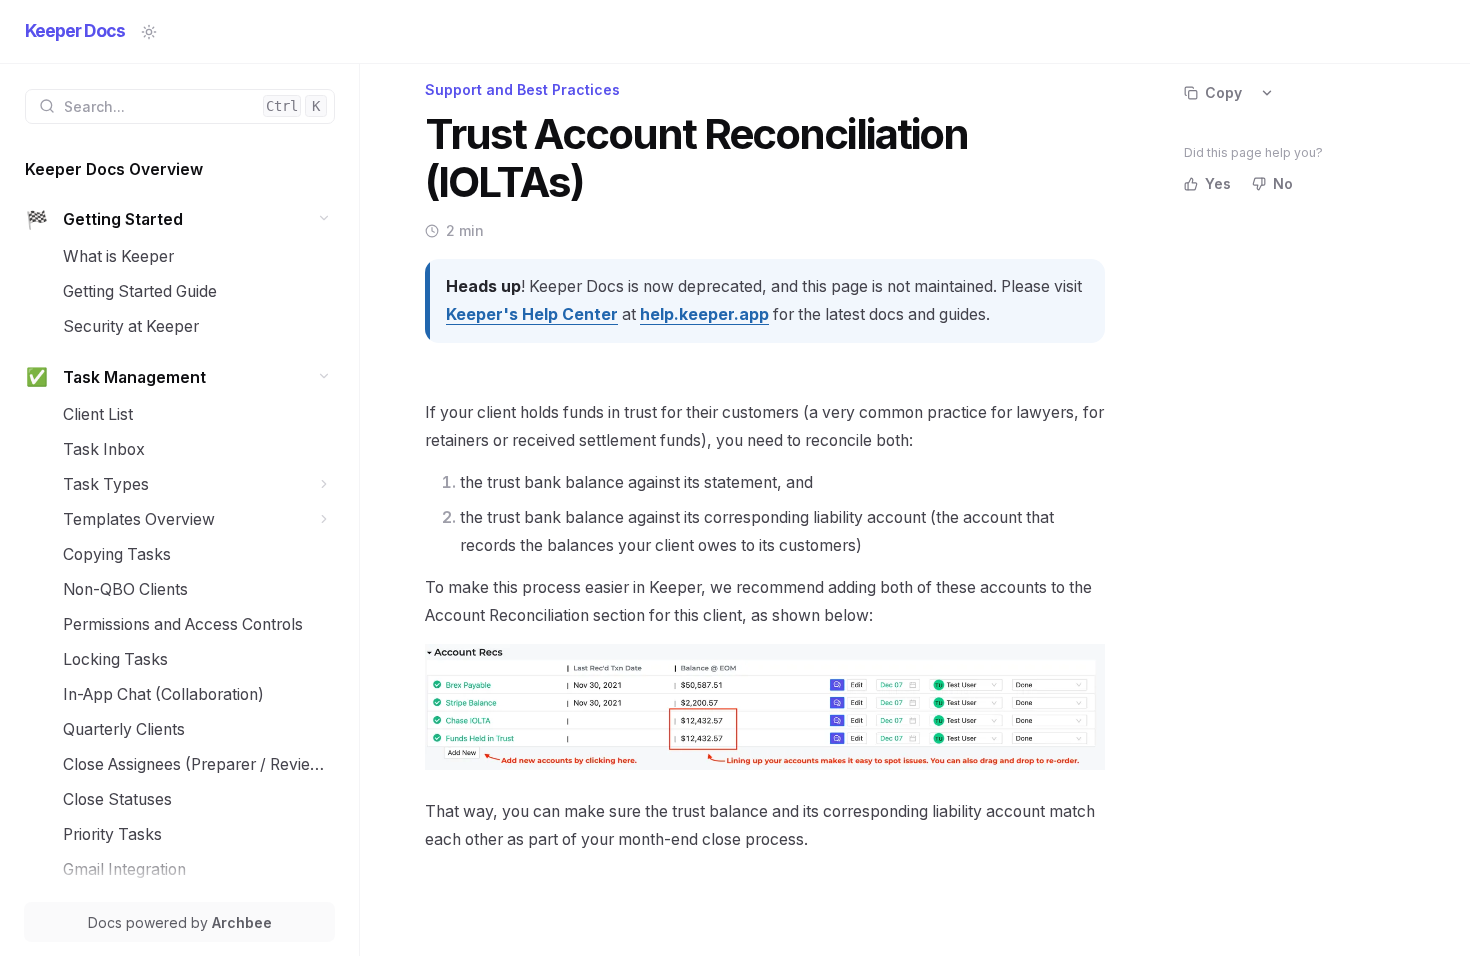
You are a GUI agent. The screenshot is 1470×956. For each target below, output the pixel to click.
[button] (324, 218)
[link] (180, 169)
